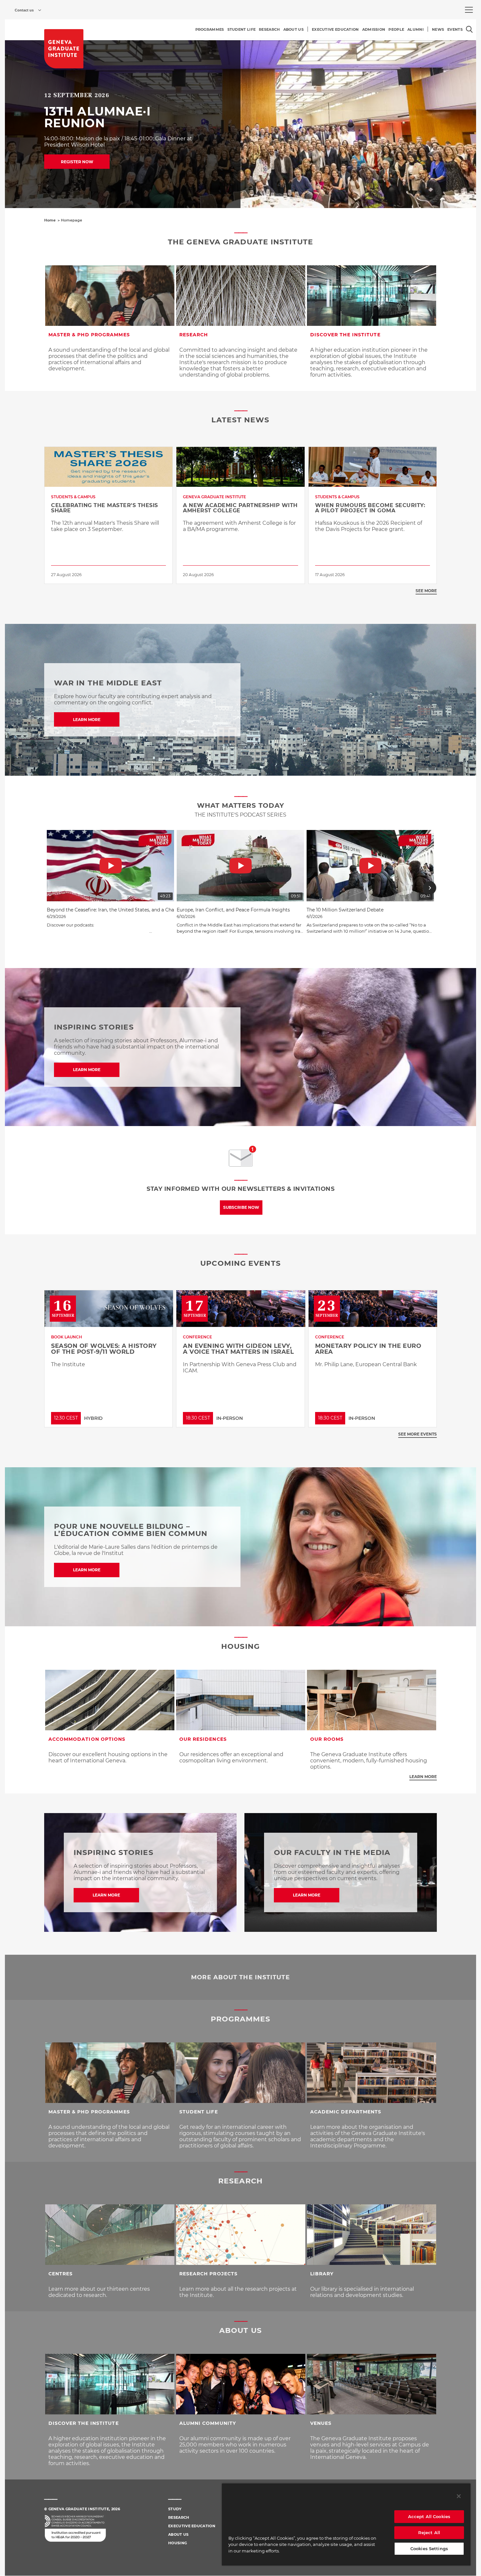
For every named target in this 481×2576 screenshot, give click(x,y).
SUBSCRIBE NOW (241, 1207)
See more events (418, 1434)
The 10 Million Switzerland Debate (345, 910)
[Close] (459, 2496)
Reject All (429, 2532)
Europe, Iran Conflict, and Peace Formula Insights (233, 910)
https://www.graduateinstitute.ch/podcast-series (98, 931)
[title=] (64, 49)
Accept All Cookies (429, 2516)
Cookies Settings (429, 2549)
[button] (51, 888)
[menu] (469, 10)
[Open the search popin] (469, 29)
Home (50, 220)
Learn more (423, 1777)
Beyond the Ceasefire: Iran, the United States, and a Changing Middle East (131, 910)
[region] (346, 2524)
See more (426, 591)
